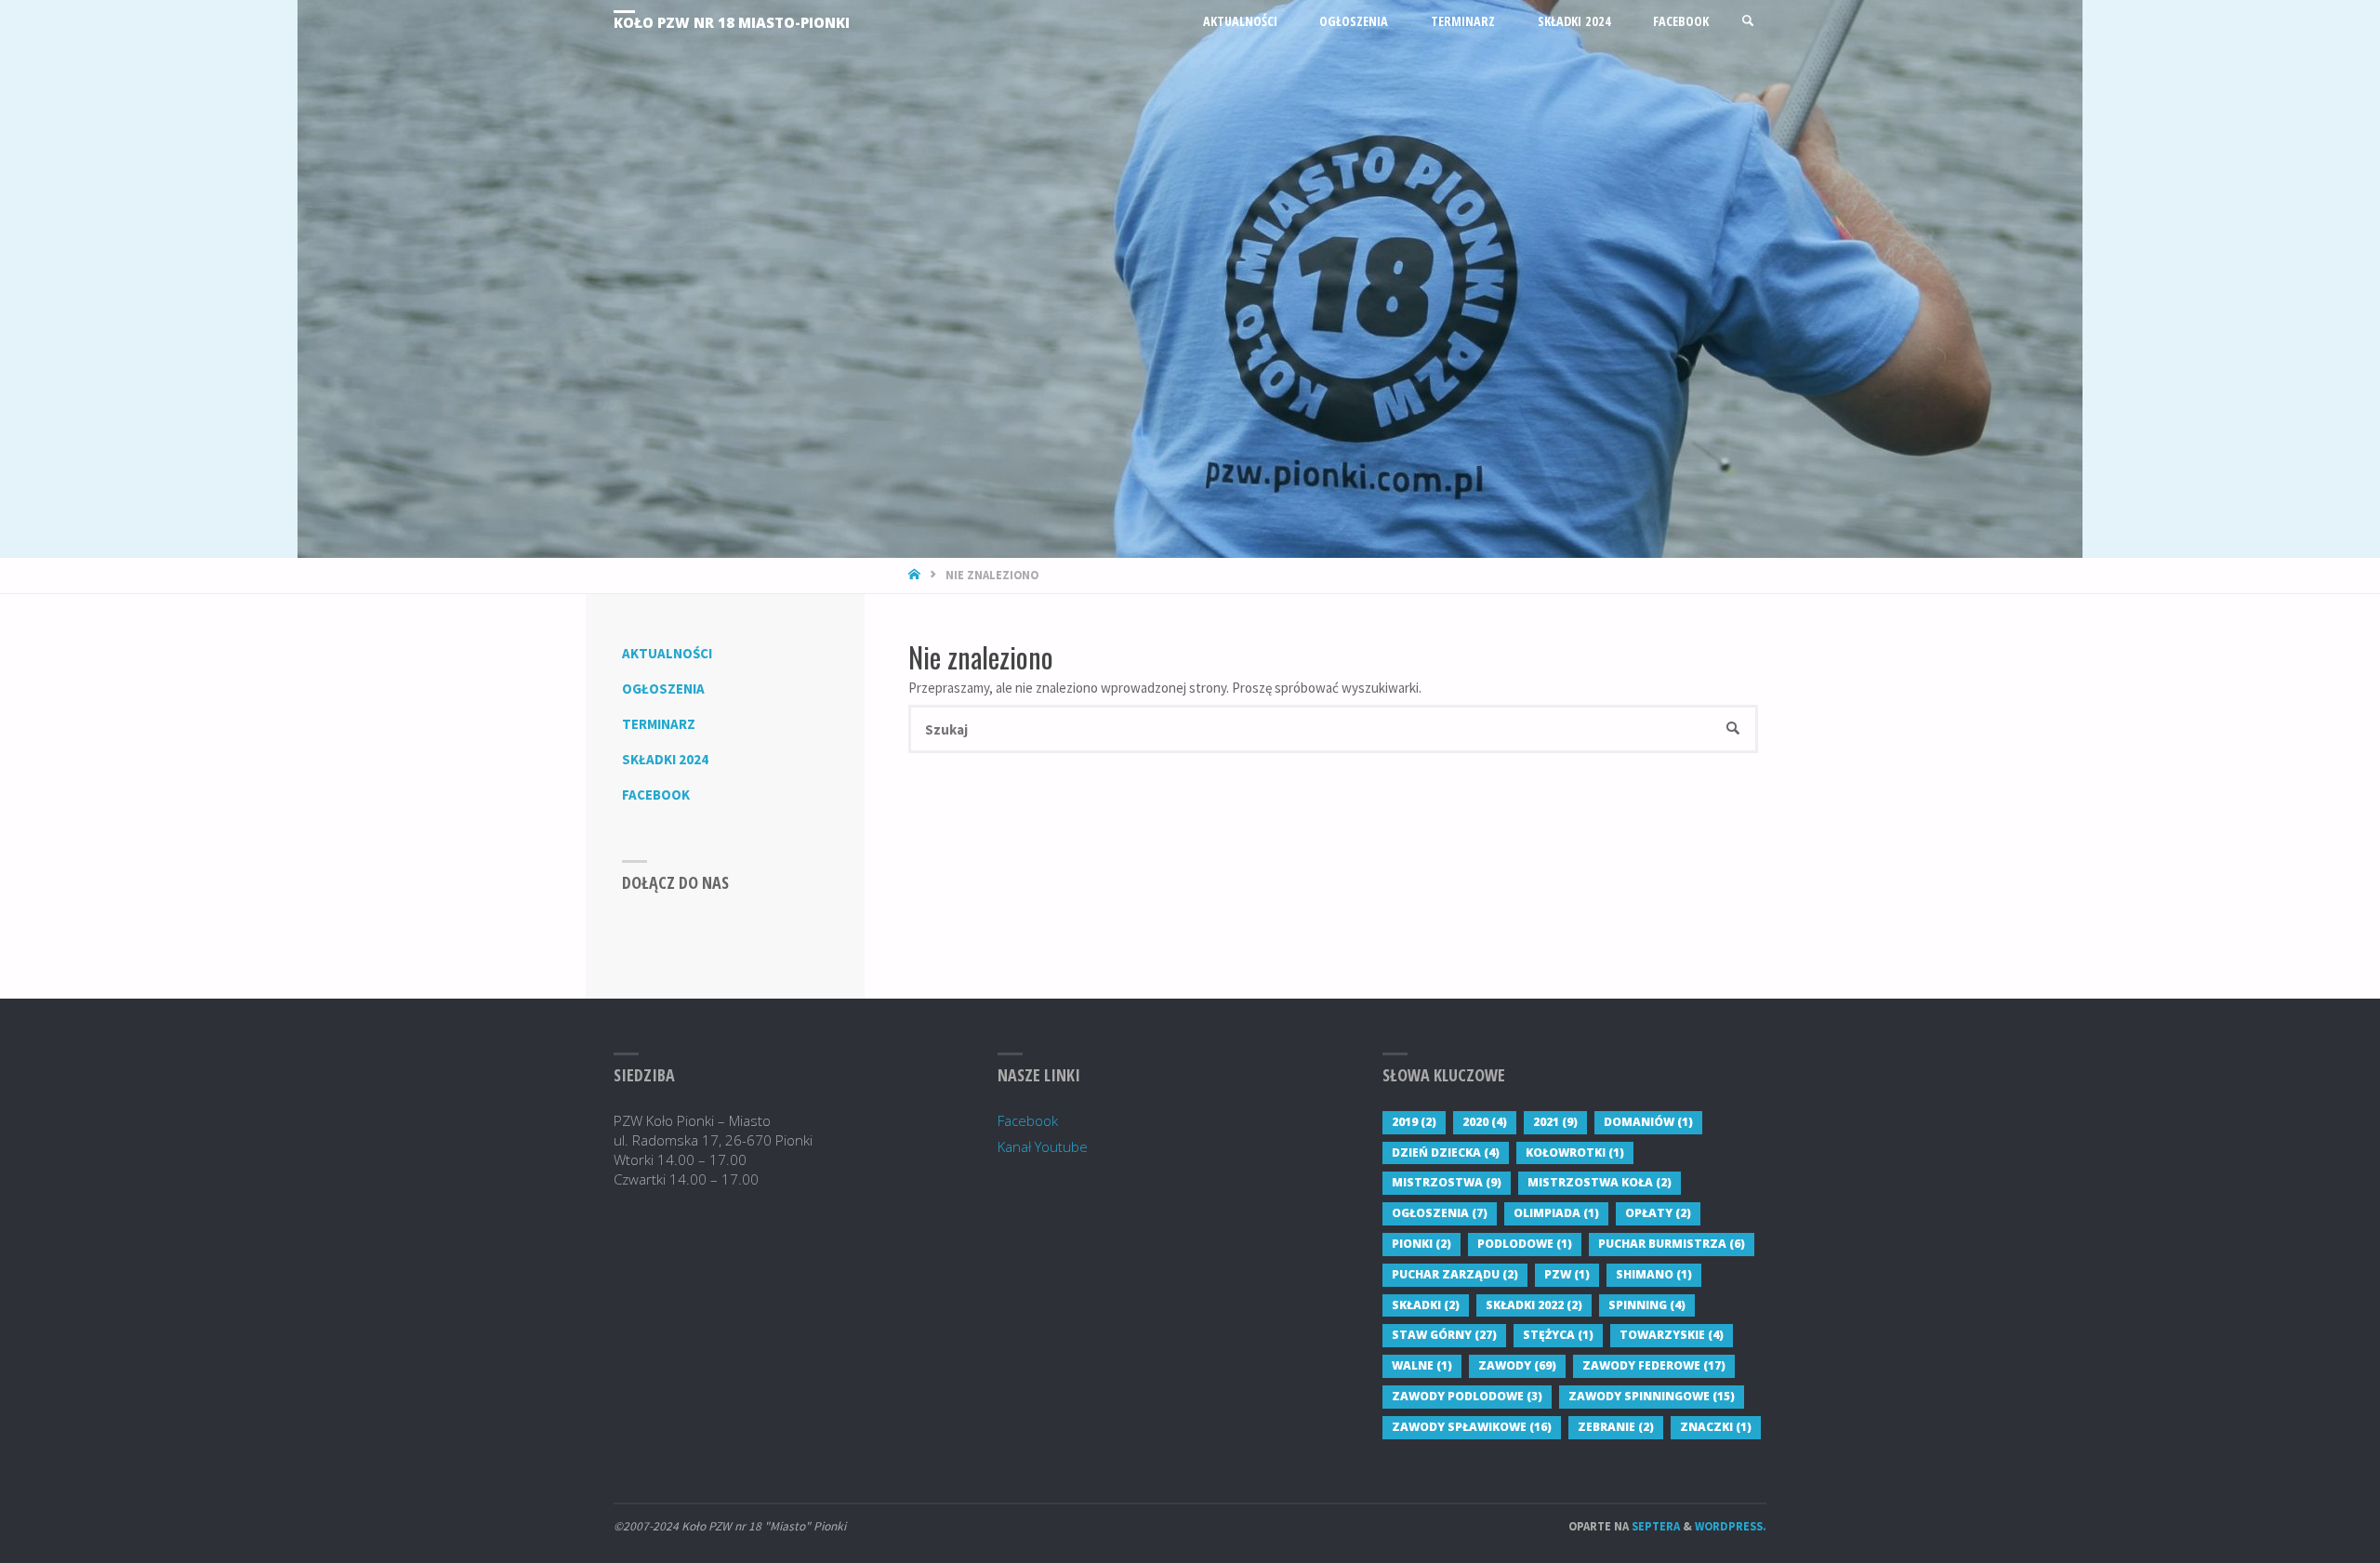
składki (1426, 1305)
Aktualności (667, 653)
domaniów (1648, 1122)
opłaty (1658, 1213)
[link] (1748, 21)
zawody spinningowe (1652, 1396)
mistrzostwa (1447, 1182)
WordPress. (1731, 1526)
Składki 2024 (665, 759)
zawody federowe (1654, 1365)
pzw (1567, 1274)
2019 (1414, 1122)
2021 (1555, 1122)
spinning (1647, 1305)
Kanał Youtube (1043, 1146)
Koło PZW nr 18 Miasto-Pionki (732, 22)
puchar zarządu (1455, 1274)
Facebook (656, 795)
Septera (1654, 1526)
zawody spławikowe (1472, 1427)
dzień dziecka (1446, 1152)
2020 (1485, 1122)
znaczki (1716, 1427)
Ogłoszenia (663, 689)
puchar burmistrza (1672, 1244)
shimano (1654, 1274)
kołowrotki (1575, 1152)
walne (1422, 1365)
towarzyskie (1672, 1335)
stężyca (1558, 1335)
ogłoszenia (1440, 1213)
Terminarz (659, 724)
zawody (1517, 1365)
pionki (1421, 1244)
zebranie (1616, 1427)
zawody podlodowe (1467, 1396)
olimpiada (1556, 1213)
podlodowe (1525, 1244)
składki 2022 (1534, 1305)
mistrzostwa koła (1600, 1182)
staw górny (1444, 1335)
